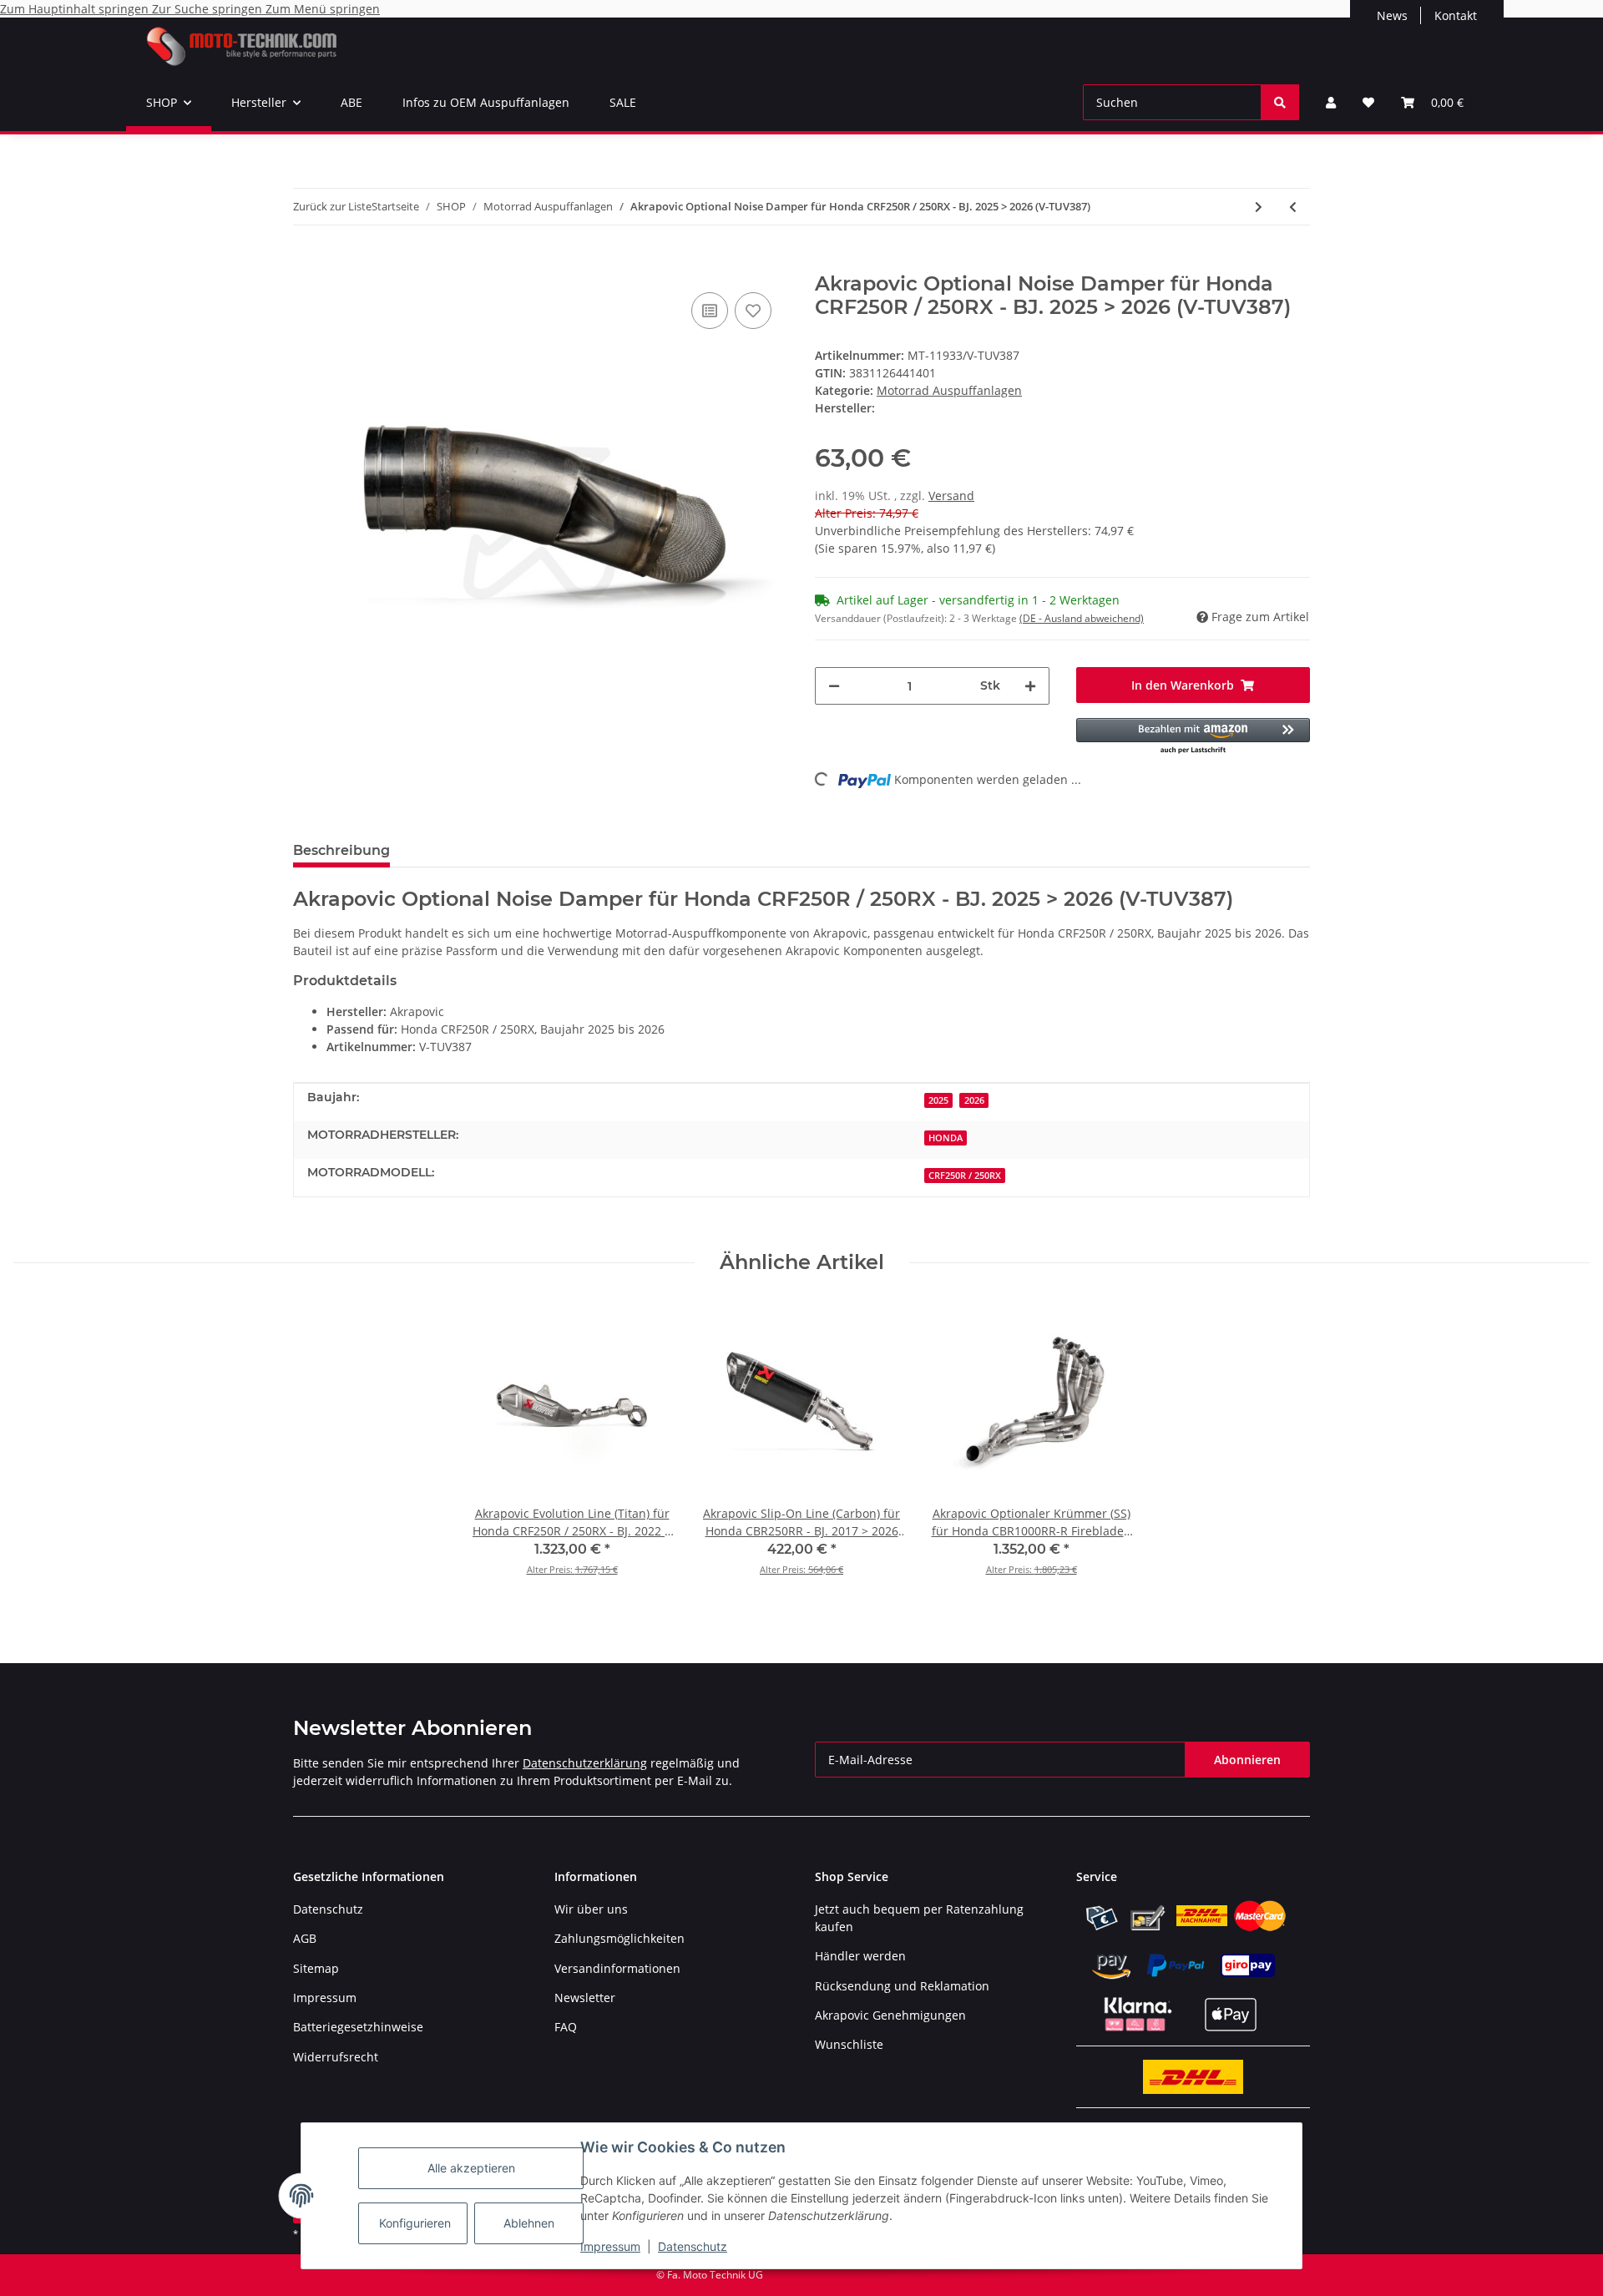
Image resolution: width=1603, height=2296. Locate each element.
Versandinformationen (617, 1968)
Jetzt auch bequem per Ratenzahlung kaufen (919, 1918)
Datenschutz (693, 2246)
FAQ (566, 2027)
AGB (305, 1938)
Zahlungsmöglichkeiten (619, 1938)
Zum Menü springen (323, 9)
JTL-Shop (1516, 2275)
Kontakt (1456, 15)
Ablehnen (529, 2223)
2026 (974, 1100)
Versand (951, 496)
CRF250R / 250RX (965, 1176)
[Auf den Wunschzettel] (753, 311)
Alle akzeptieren (471, 2168)
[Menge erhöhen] (1030, 686)
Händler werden (860, 1956)
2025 (938, 1100)
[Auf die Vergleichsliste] (710, 311)
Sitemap (316, 1968)
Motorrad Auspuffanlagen (949, 390)
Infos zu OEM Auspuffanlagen (486, 102)
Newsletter (585, 1998)
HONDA (946, 1138)
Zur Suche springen (209, 9)
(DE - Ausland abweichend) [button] (1082, 618)
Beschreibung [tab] (341, 850)
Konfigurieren (415, 2223)
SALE (623, 102)
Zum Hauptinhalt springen (76, 9)
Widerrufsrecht (336, 2057)
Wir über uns (591, 1909)
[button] (1331, 102)
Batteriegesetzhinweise (358, 2027)
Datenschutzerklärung (585, 1763)
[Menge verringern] (834, 686)
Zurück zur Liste (332, 206)
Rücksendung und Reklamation (902, 1986)
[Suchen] (1280, 102)
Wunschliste (849, 2044)
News (1392, 15)
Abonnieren (1247, 1760)
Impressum (610, 2246)
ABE (351, 102)
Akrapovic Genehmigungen (890, 2015)
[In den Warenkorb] (306, 263)
